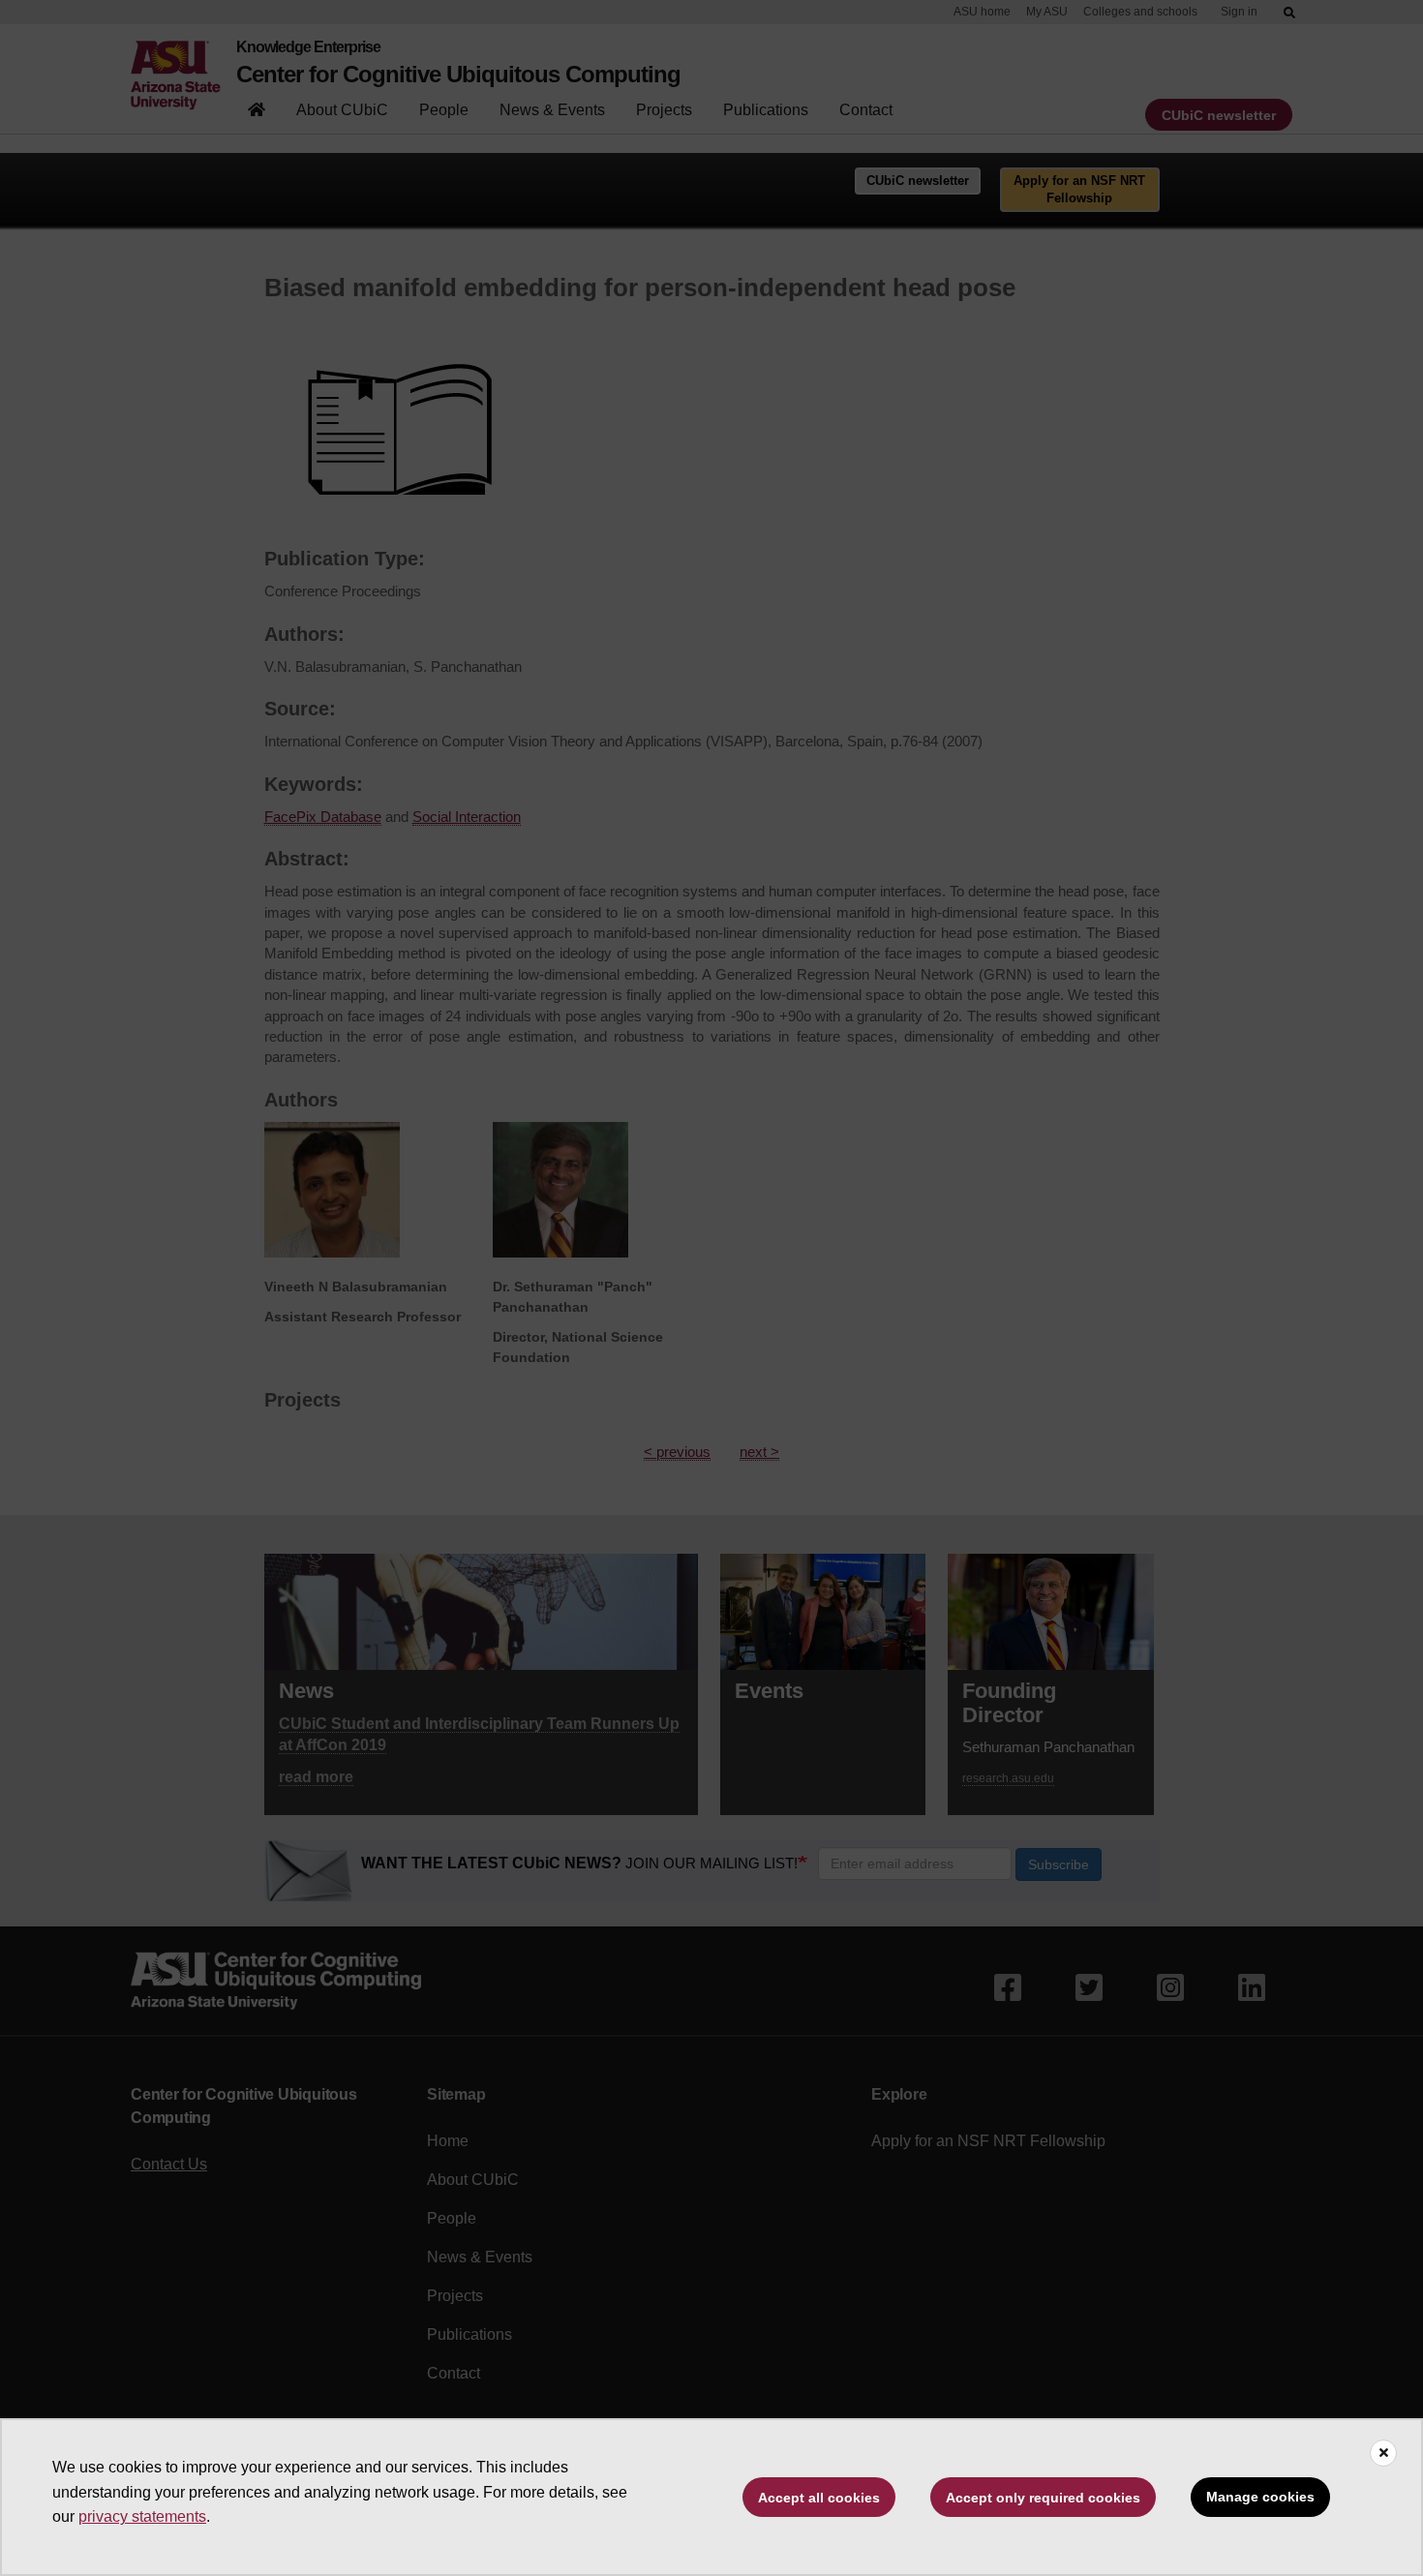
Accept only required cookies (1043, 2498)
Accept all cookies (819, 2498)
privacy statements (142, 2516)
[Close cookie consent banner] (1383, 2453)
